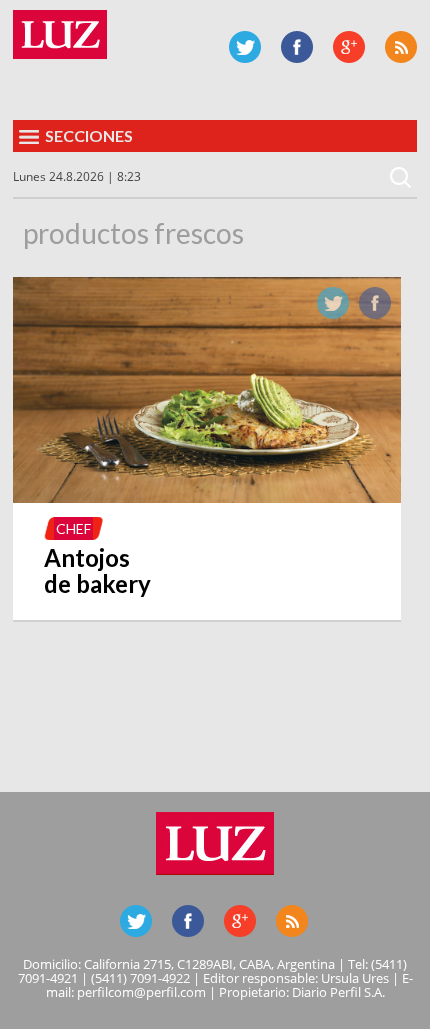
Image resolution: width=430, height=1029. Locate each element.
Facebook (297, 47)
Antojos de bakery (97, 570)
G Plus (349, 47)
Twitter (245, 47)
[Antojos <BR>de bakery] (207, 497)
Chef (73, 528)
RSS (401, 47)
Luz (60, 34)
